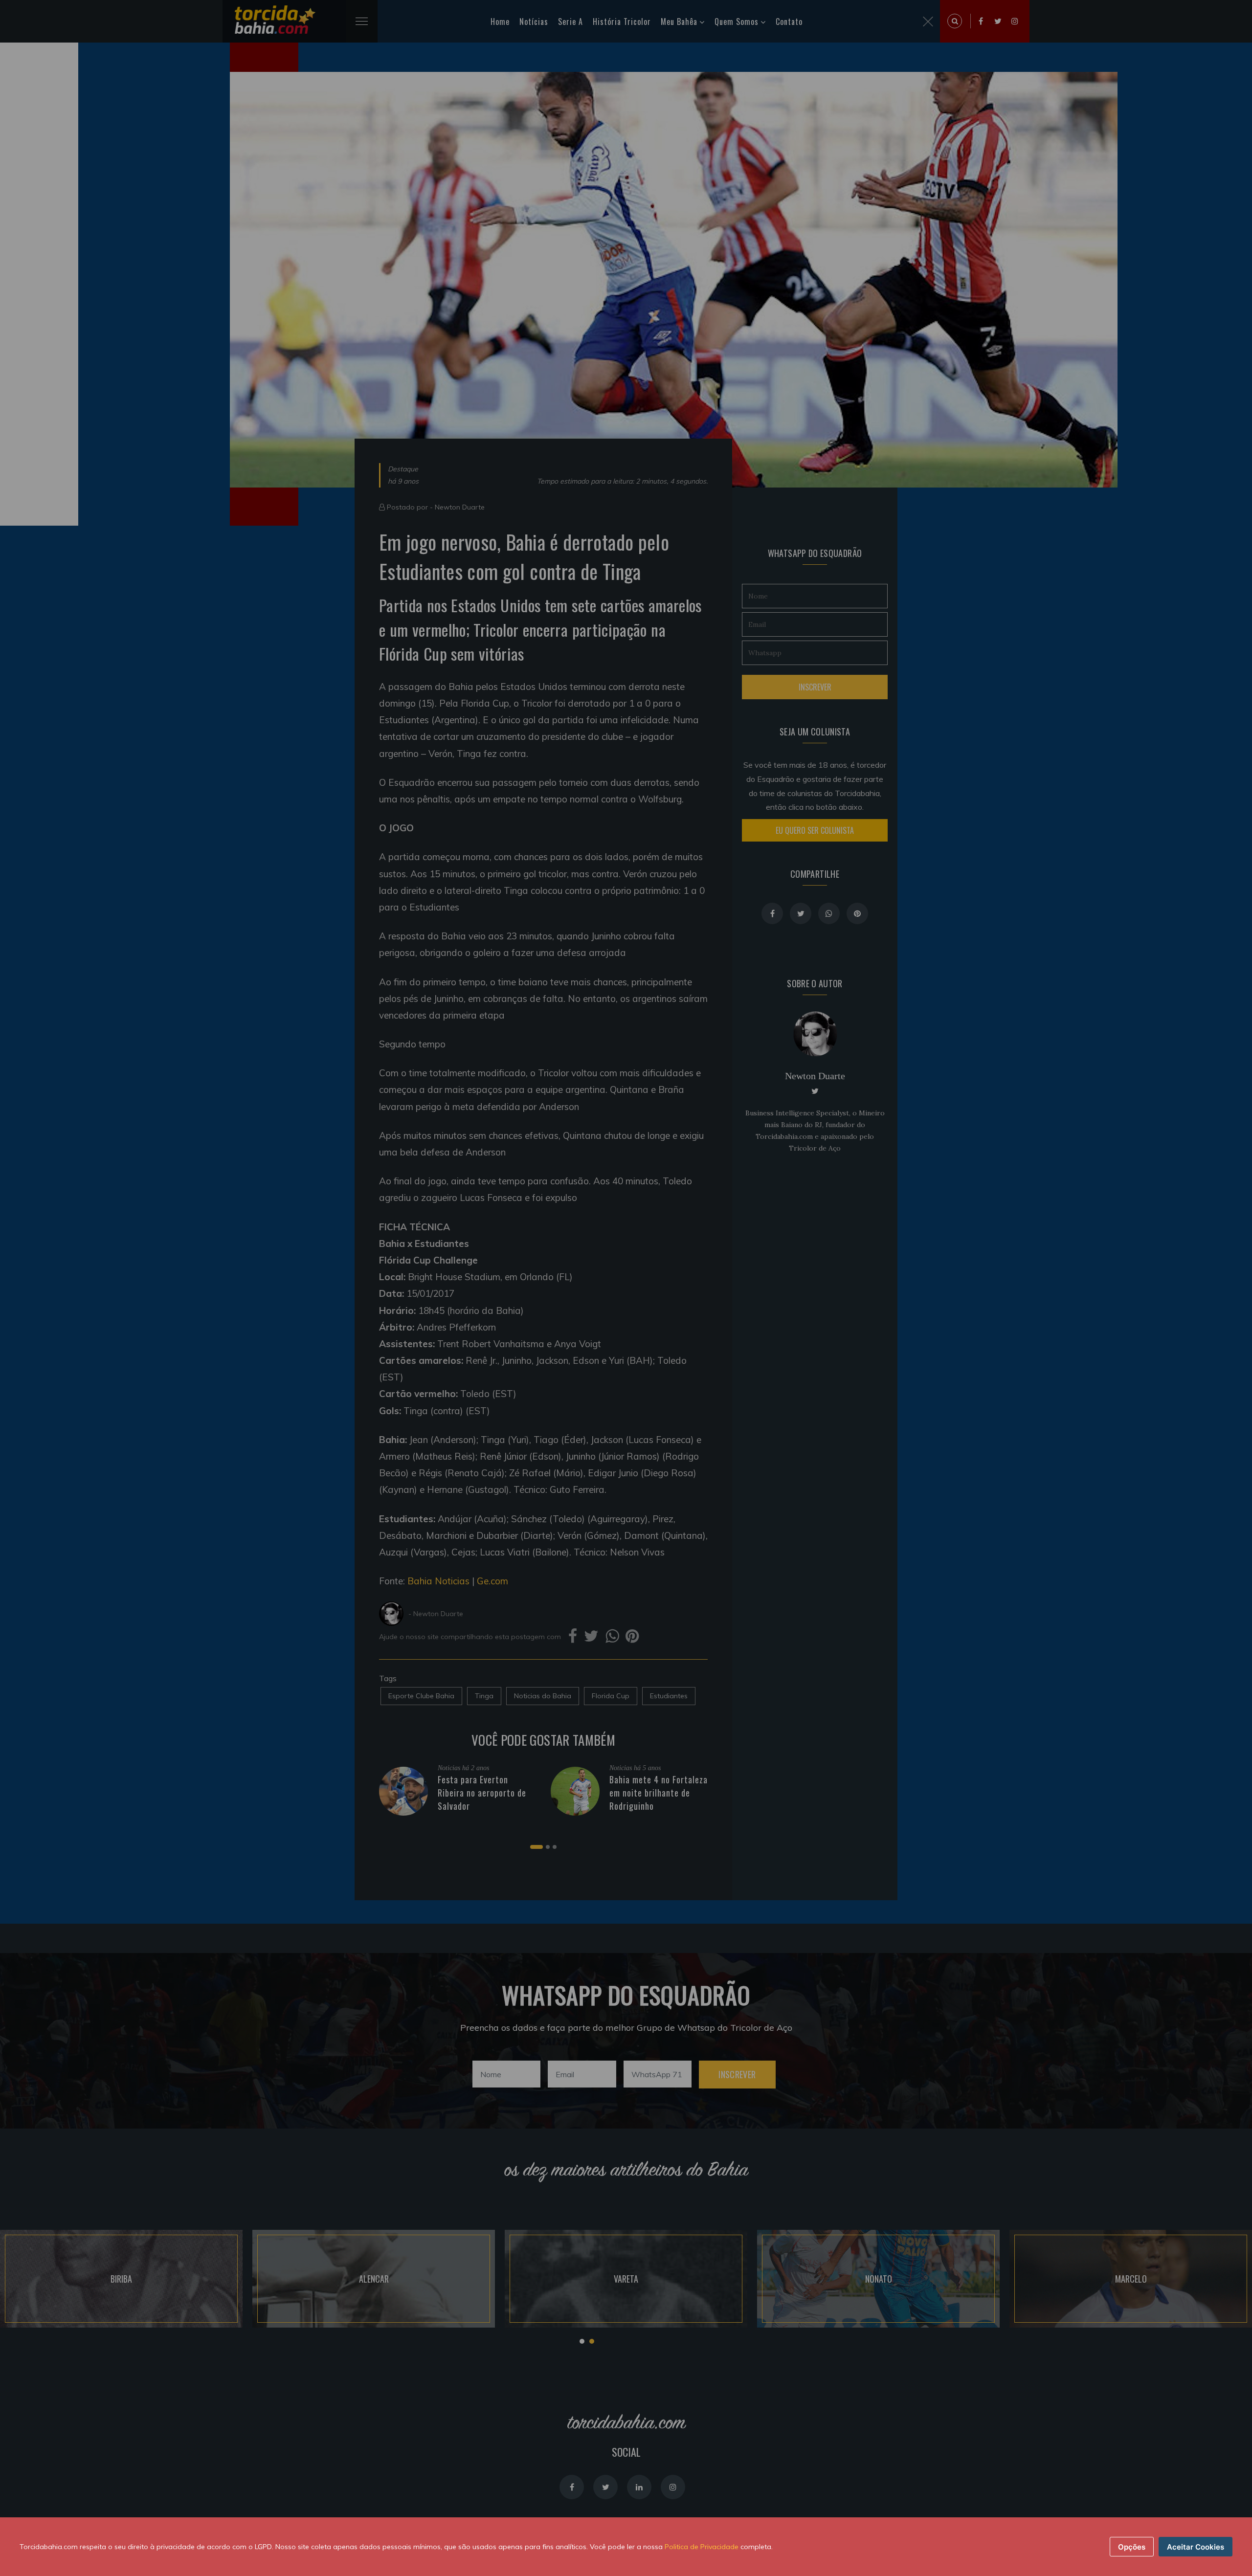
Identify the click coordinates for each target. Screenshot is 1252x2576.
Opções (1132, 2547)
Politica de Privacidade (702, 2547)
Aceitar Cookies (1196, 2547)
